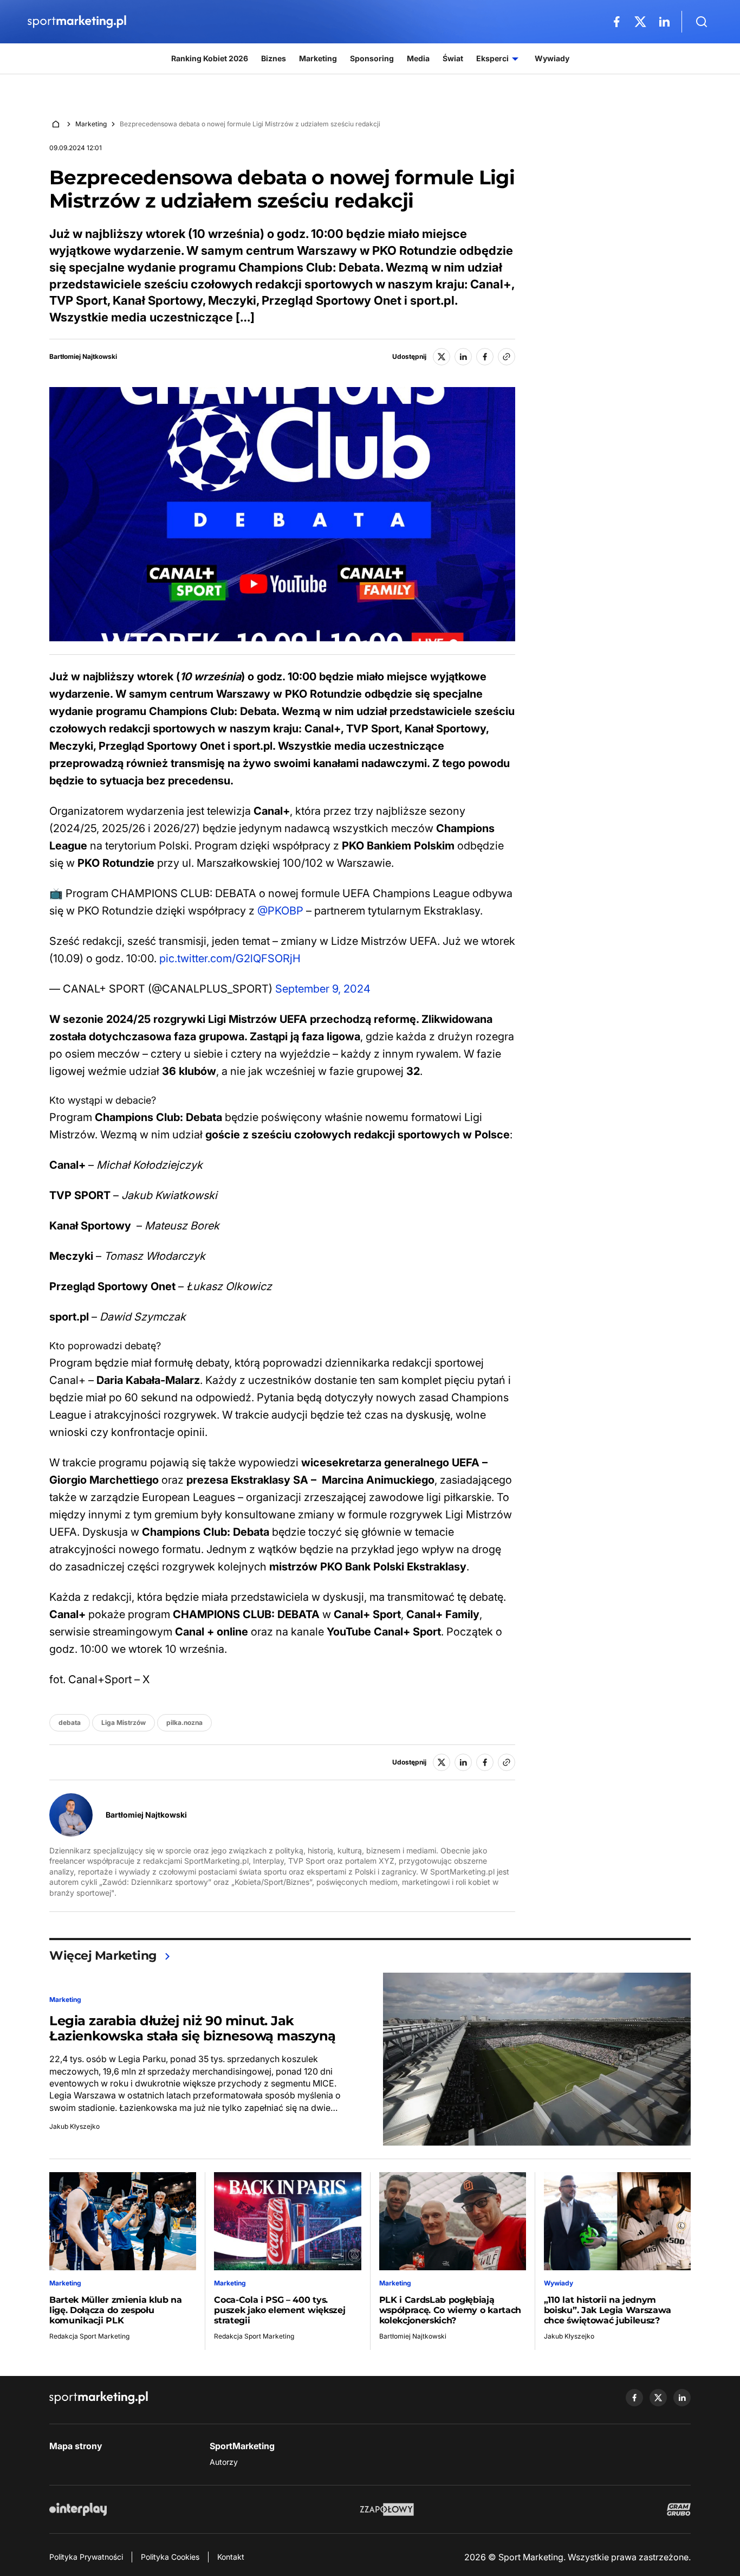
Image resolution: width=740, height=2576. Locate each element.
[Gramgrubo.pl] (679, 2509)
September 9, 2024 (323, 989)
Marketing (91, 124)
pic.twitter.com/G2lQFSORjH (230, 958)
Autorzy (224, 2462)
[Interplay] (78, 2509)
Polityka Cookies (170, 2557)
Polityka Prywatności (86, 2557)
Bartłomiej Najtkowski (83, 357)
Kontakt (231, 2557)
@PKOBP (280, 911)
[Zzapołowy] (387, 2509)
